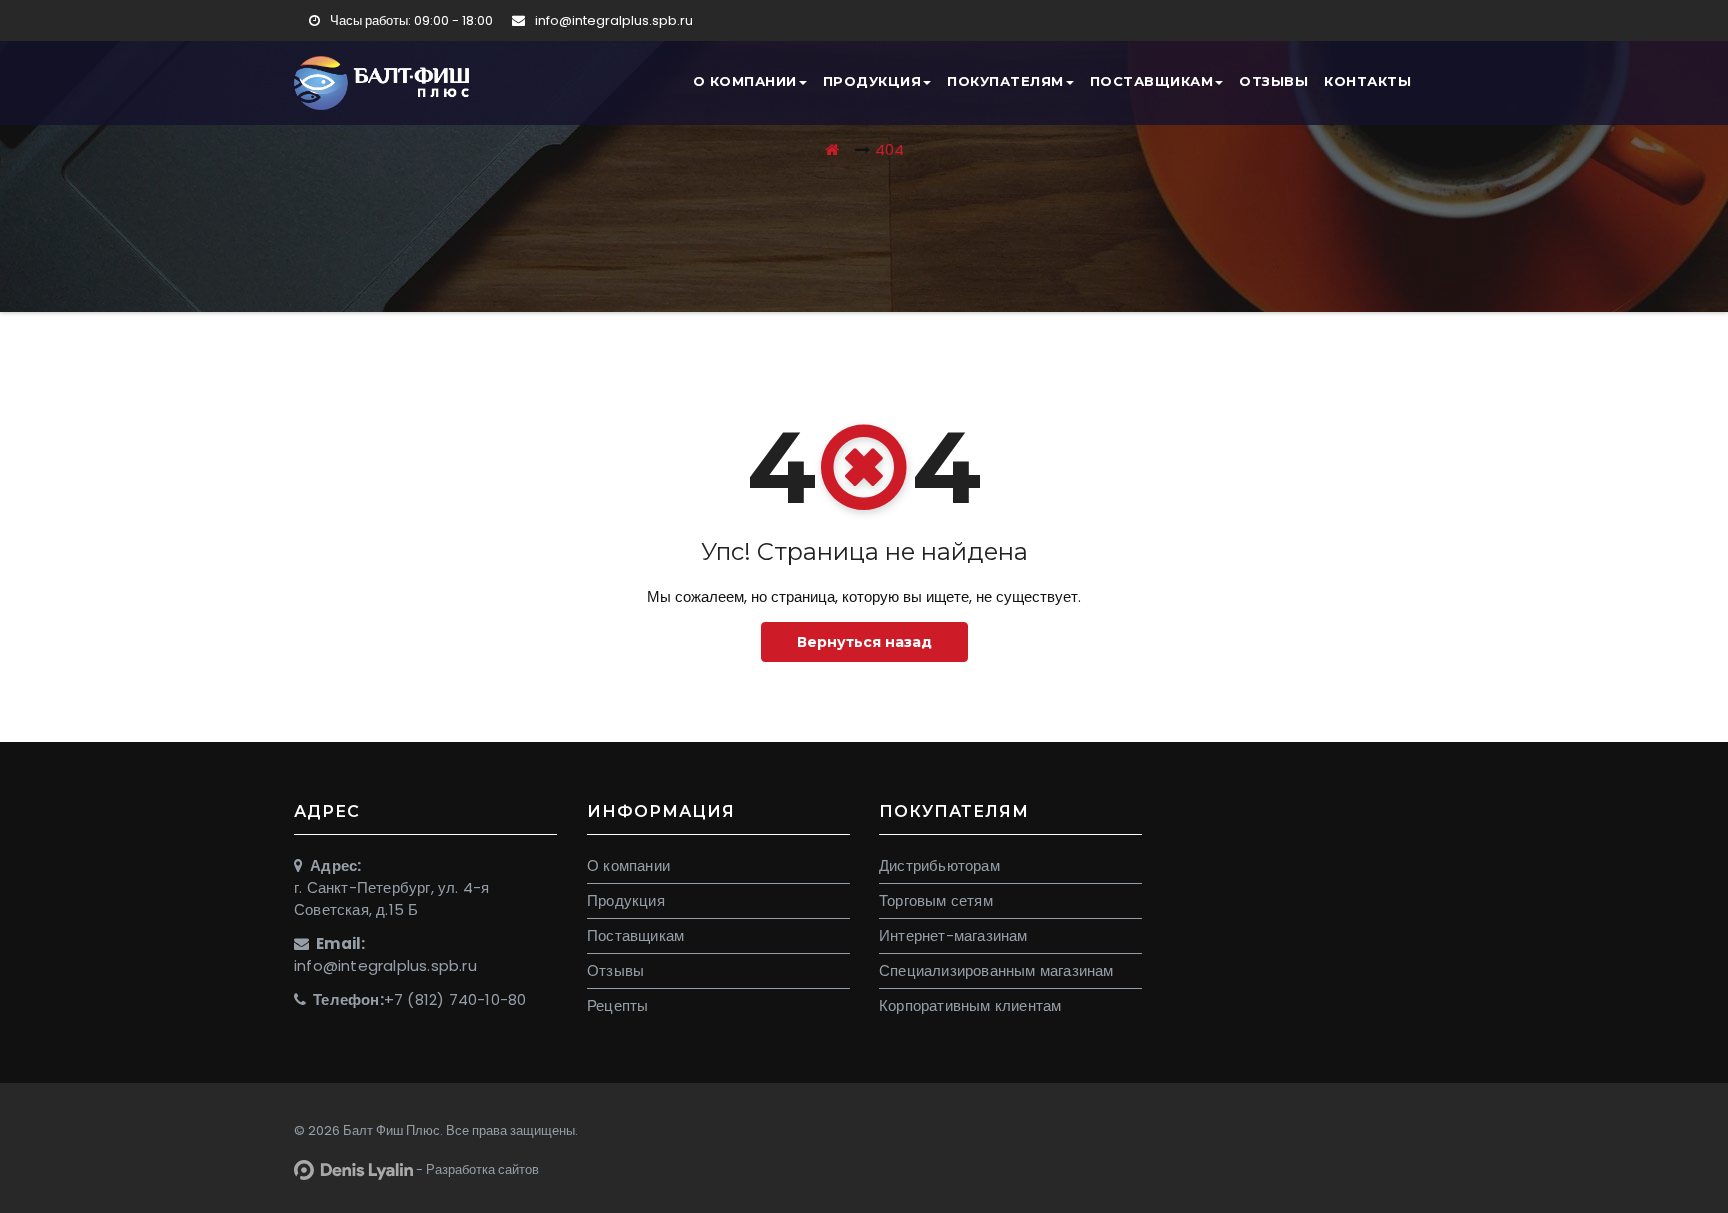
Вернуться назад (864, 642)
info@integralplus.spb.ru (612, 20)
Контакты (1367, 81)
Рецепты (617, 1005)
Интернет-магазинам (953, 935)
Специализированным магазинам (996, 970)
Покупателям (1005, 81)
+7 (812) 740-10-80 (455, 999)
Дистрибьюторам (939, 865)
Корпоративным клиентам (970, 1005)
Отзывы (1273, 81)
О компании (745, 81)
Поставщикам (1152, 81)
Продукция (872, 81)
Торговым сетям (936, 900)
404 (889, 149)
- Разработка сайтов (476, 1169)
